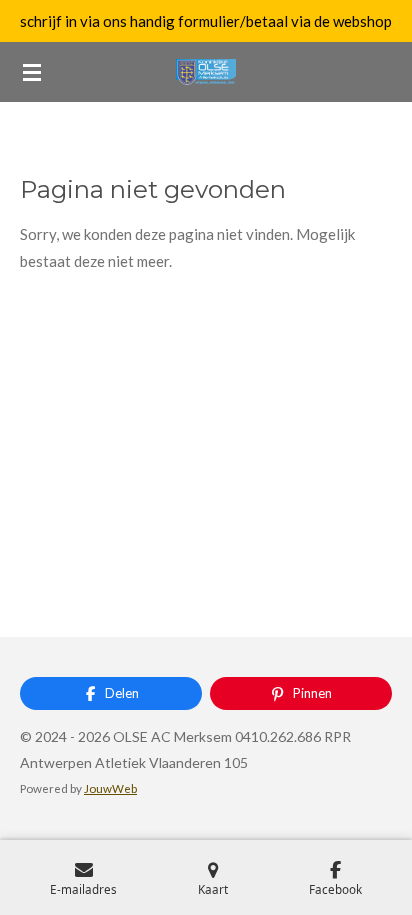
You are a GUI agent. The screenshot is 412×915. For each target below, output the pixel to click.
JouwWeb (110, 788)
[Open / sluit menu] (32, 72)
